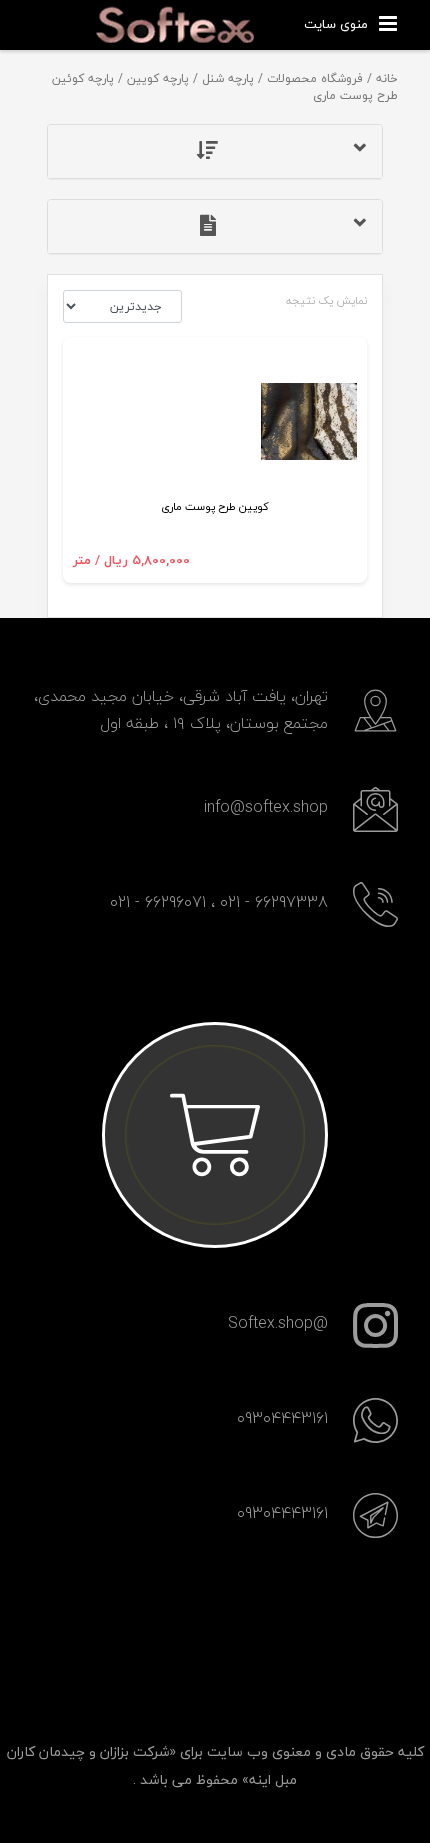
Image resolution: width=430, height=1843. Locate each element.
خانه (387, 78)
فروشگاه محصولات (315, 78)
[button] (215, 151)
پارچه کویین (158, 78)
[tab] (215, 151)
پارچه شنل (228, 78)
